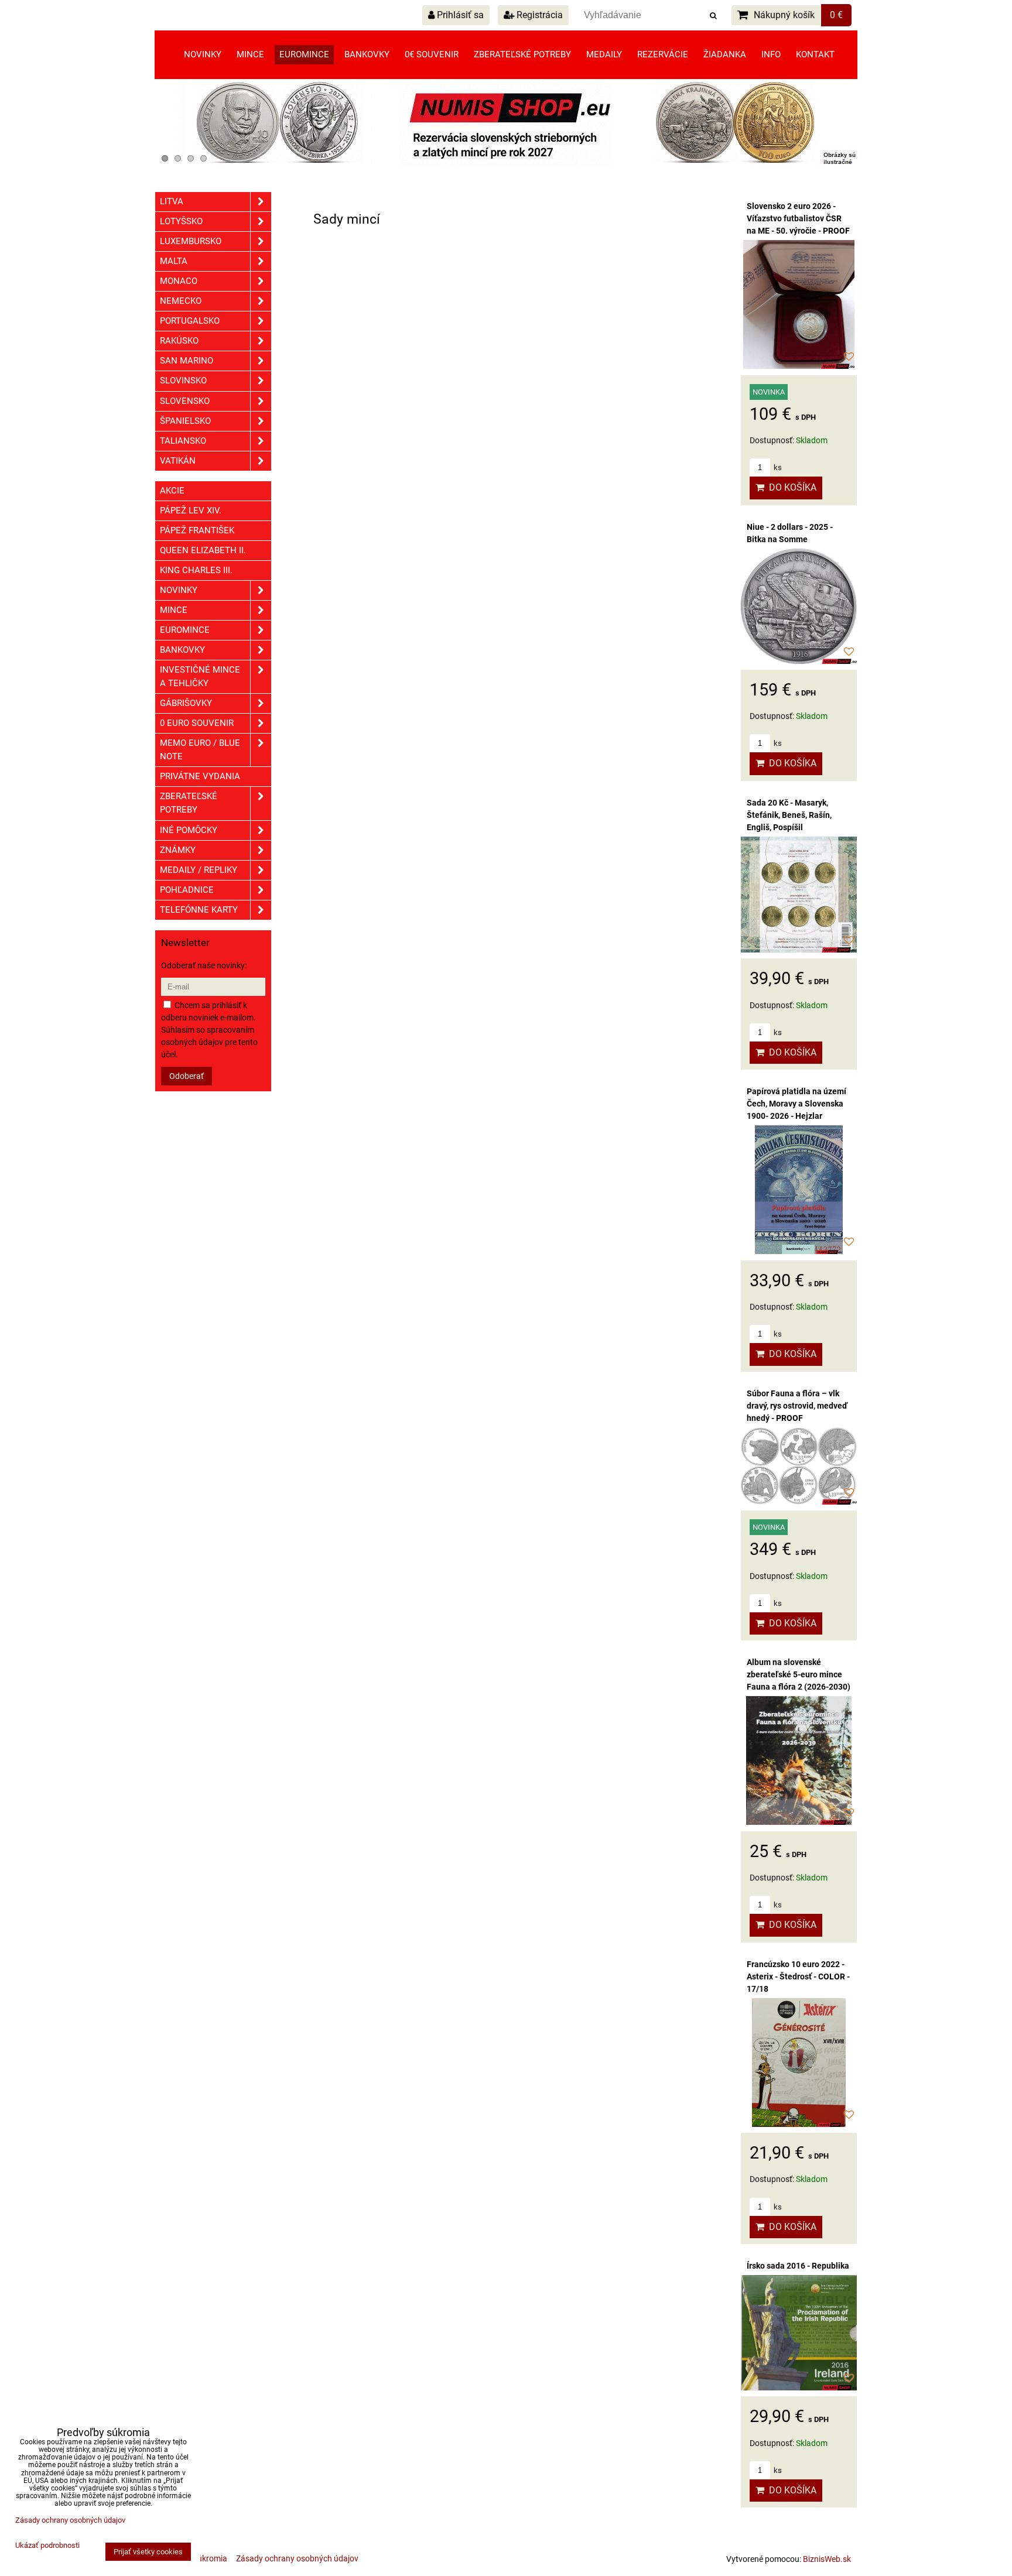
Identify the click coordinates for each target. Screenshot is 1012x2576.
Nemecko (181, 301)
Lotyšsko (181, 221)
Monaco (179, 281)
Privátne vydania (200, 776)
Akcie (172, 491)
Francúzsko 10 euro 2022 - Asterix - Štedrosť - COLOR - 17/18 (798, 1976)
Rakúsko (179, 341)
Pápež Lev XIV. (191, 511)
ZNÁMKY (178, 850)
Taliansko (183, 441)
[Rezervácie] (506, 164)
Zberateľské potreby (522, 54)
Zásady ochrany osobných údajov (297, 2558)
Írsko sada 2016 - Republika (798, 2266)
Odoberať (187, 1076)
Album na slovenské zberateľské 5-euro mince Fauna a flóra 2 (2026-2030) (799, 1674)
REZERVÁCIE (663, 54)
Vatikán (178, 461)
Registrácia (539, 15)
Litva (172, 201)
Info (771, 54)
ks (777, 467)
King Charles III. (196, 570)
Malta (174, 261)
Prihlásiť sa (459, 15)
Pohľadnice (187, 890)
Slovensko (185, 401)
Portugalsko (190, 321)
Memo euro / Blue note (200, 750)
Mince (250, 54)
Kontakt (815, 54)
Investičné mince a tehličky (200, 676)
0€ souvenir (432, 54)
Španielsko (185, 421)
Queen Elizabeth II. (203, 550)
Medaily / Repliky (199, 870)
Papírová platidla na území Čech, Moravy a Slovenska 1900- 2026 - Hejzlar (796, 1104)
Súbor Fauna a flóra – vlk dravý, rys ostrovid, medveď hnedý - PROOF (797, 1406)
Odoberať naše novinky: (204, 965)
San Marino (187, 361)
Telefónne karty (199, 910)
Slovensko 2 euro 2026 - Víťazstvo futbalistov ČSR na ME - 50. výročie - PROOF (798, 218)
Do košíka (790, 487)
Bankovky (367, 54)
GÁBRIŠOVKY (186, 703)
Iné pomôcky (189, 830)
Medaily (604, 54)
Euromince (304, 54)
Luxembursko (191, 241)
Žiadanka (725, 54)
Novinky (203, 54)
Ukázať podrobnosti (47, 2546)
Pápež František (197, 530)
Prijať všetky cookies (148, 2552)
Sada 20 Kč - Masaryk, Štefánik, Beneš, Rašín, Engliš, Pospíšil (789, 815)
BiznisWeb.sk (827, 2559)
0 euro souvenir (197, 723)
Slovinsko (183, 381)
